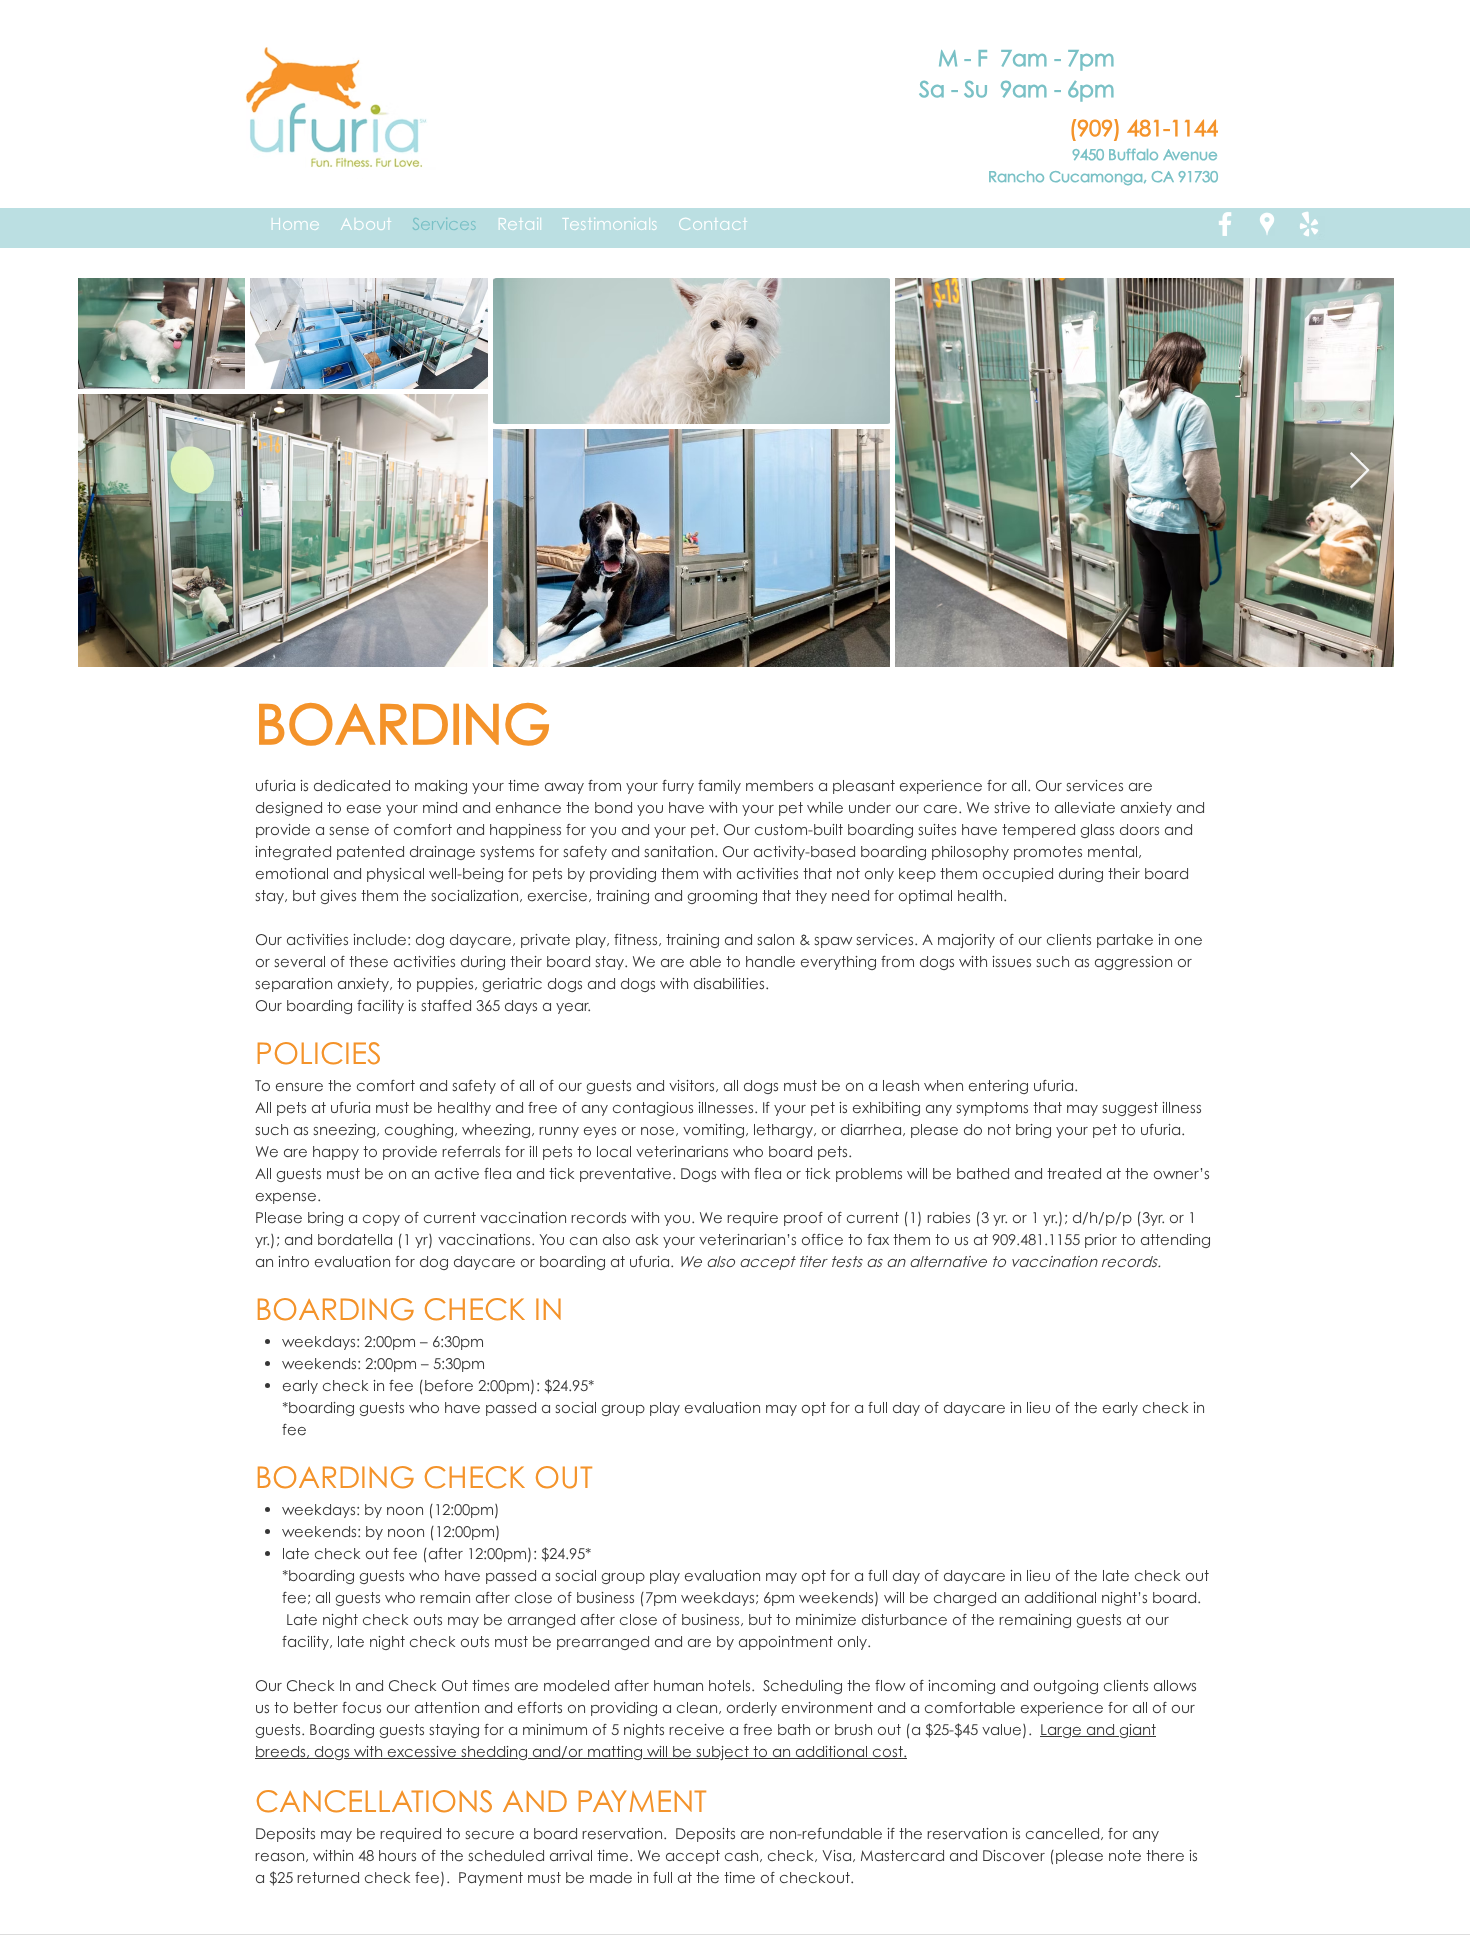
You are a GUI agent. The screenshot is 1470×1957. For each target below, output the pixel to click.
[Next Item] (1359, 471)
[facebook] (1225, 224)
